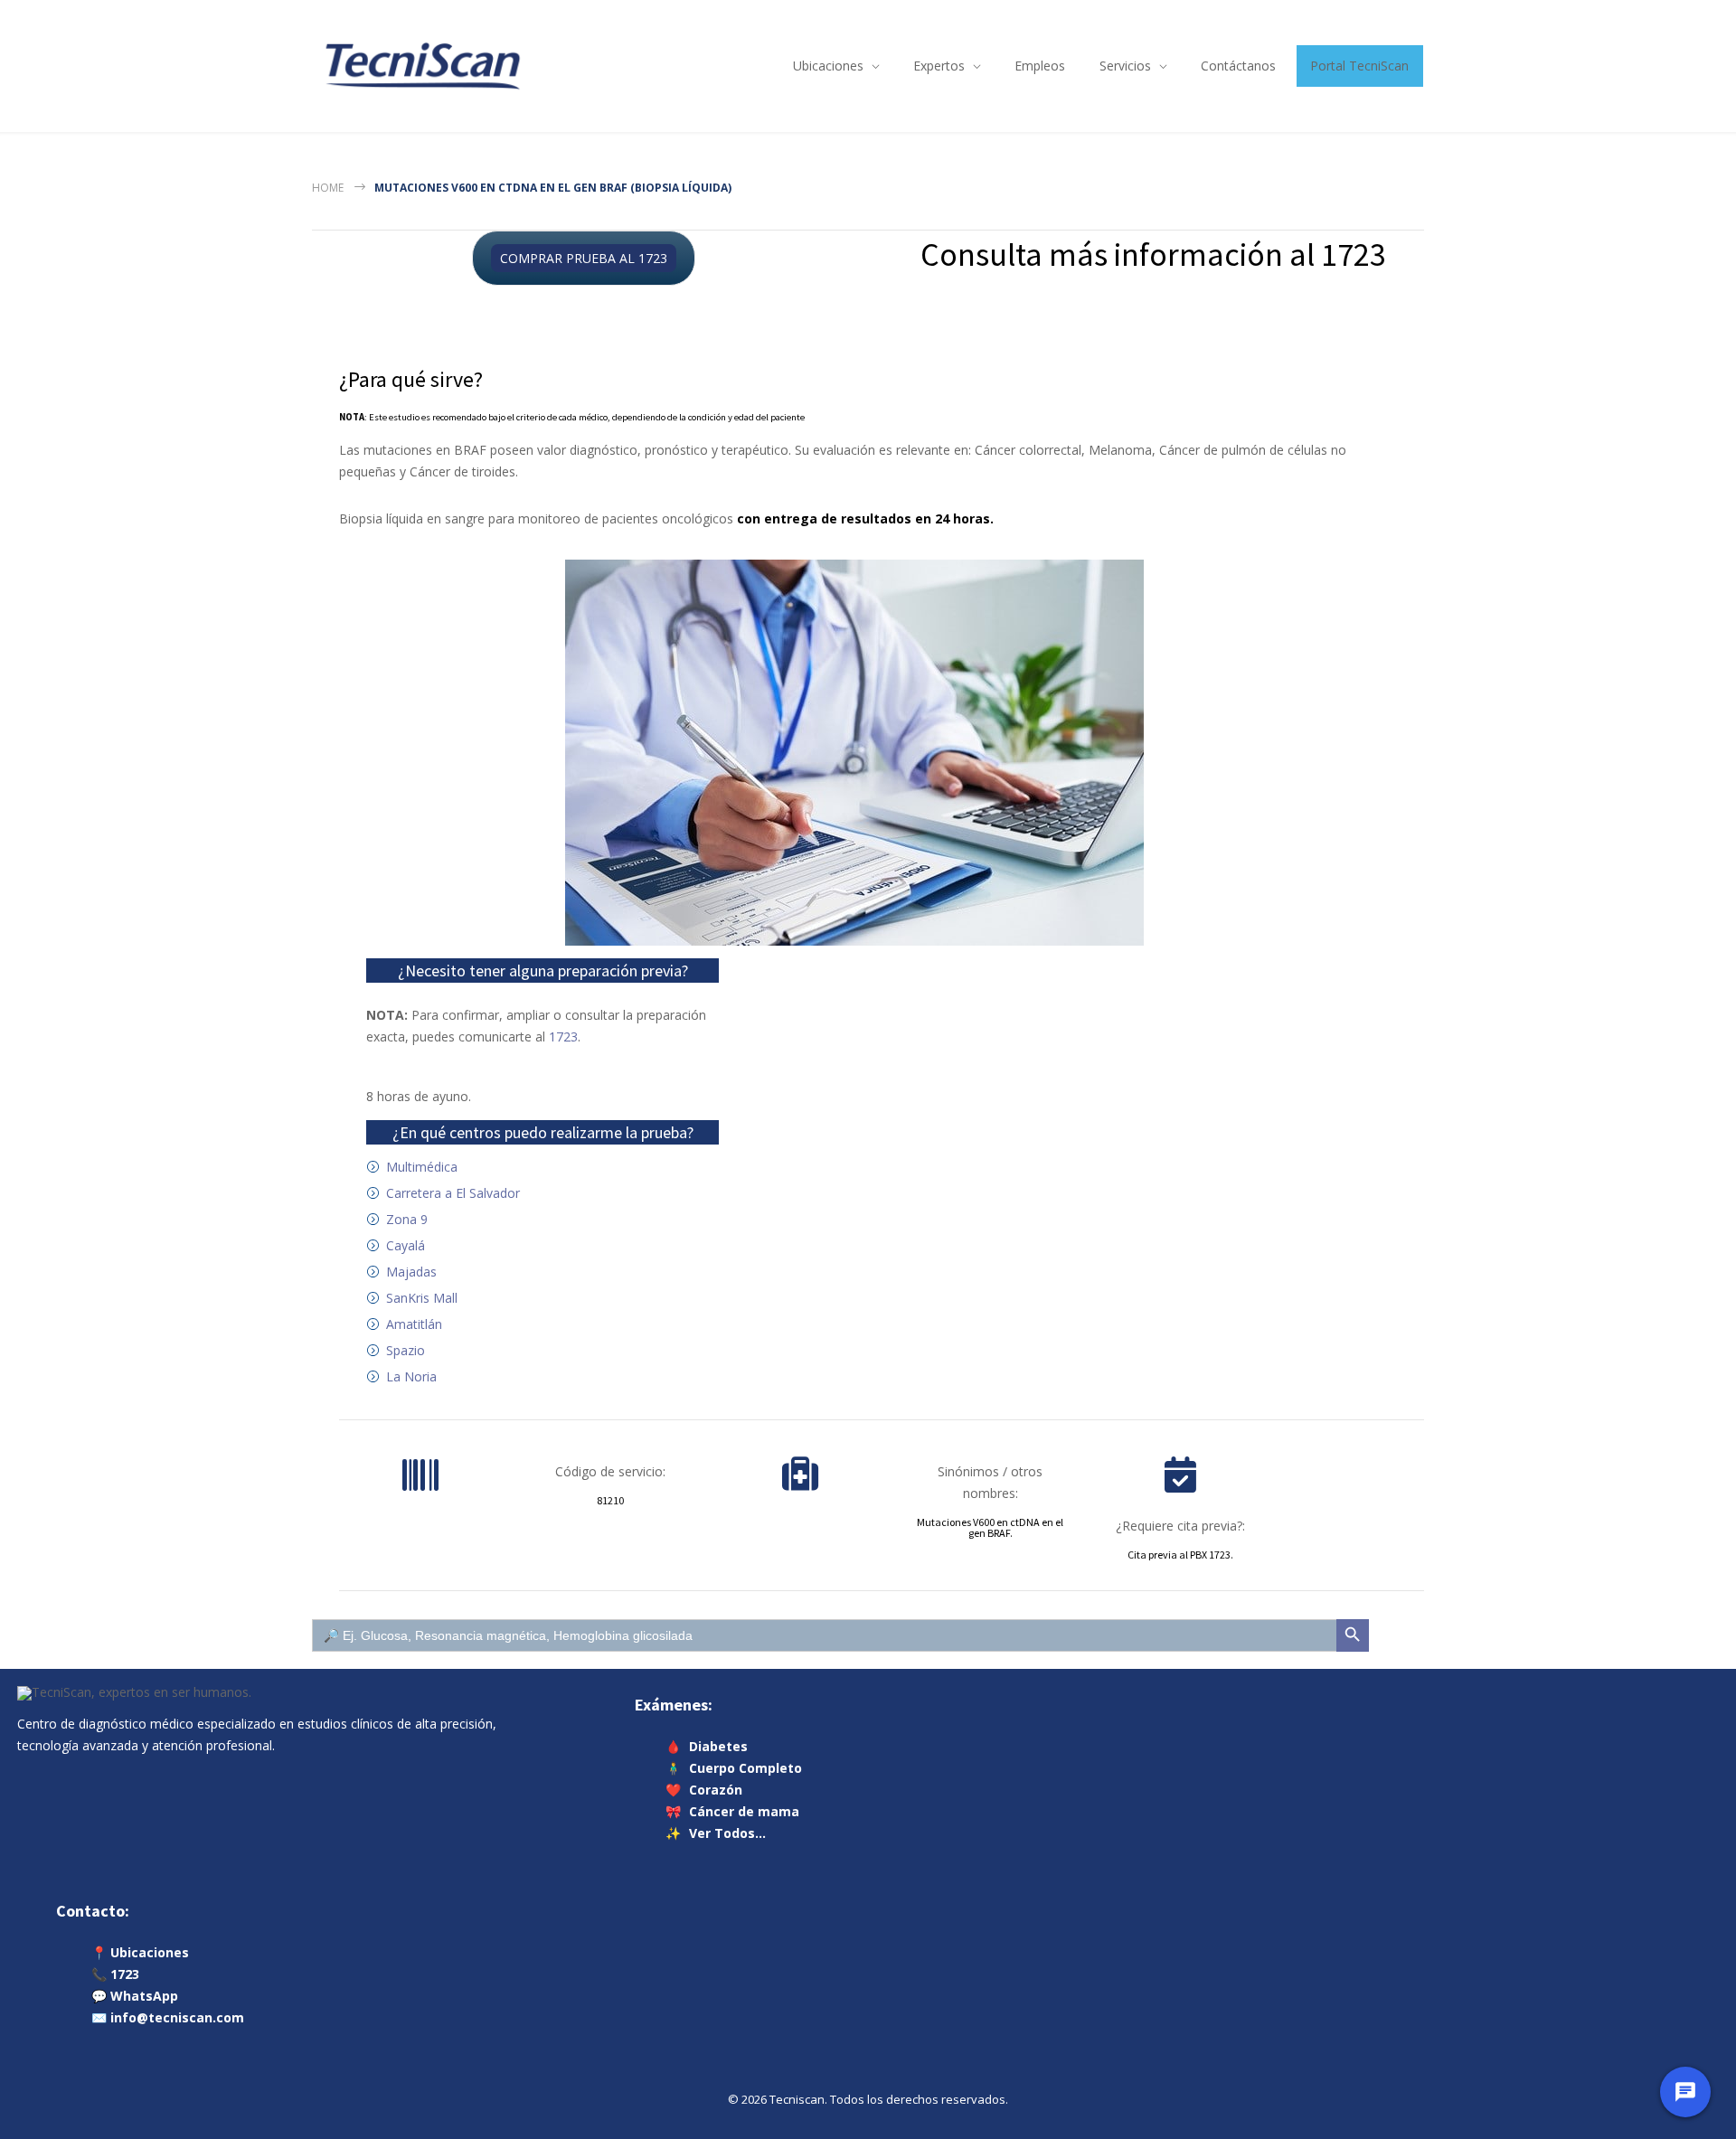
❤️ (704, 1790)
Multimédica (422, 1167)
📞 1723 (115, 1974)
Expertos (939, 66)
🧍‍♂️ (734, 1768)
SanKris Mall (422, 1298)
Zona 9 (407, 1219)
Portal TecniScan (1359, 66)
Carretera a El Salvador (453, 1193)
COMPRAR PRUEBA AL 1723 (584, 258)
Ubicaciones (828, 66)
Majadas (411, 1272)
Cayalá (406, 1245)
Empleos (1040, 66)
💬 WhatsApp (135, 1996)
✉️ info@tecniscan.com (168, 2017)
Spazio (406, 1350)
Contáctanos (1238, 66)
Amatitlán (414, 1324)
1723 (563, 1037)
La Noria (411, 1376)
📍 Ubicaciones (140, 1952)
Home (328, 188)
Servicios (1125, 66)
